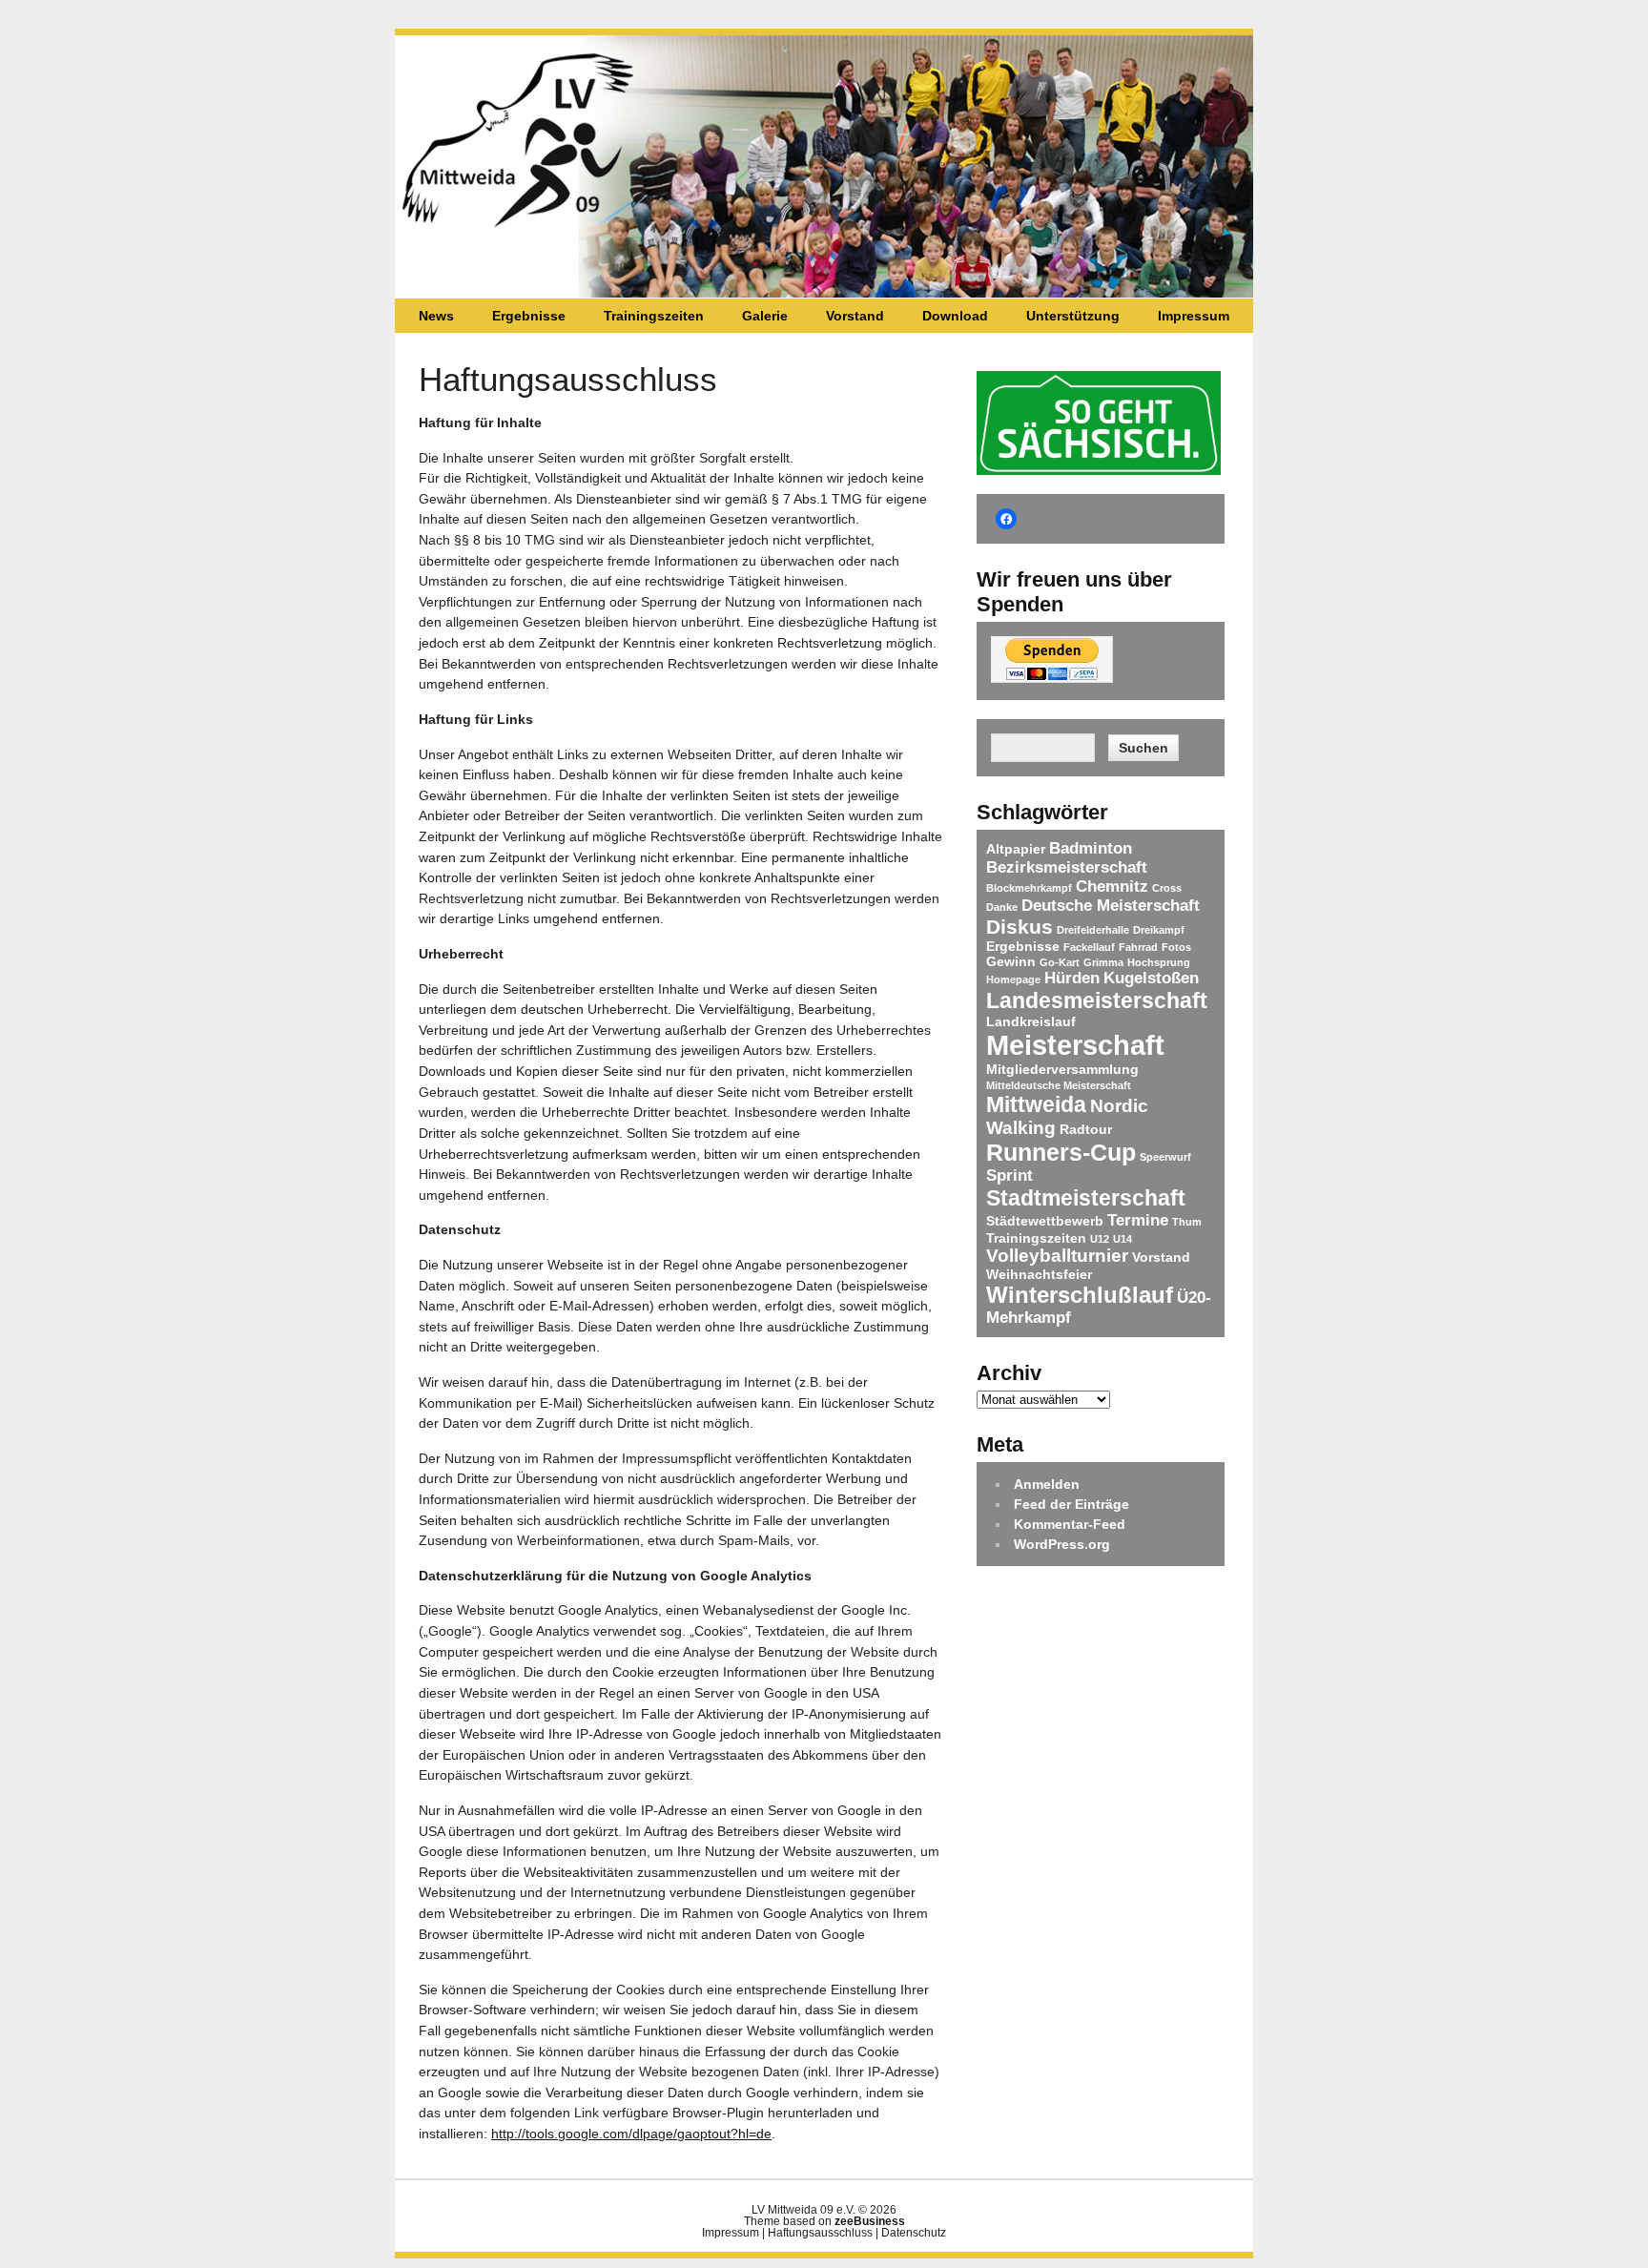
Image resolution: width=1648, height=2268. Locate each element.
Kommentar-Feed (1070, 1524)
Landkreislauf (1031, 1021)
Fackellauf (1089, 947)
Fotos (1176, 947)
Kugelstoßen (1151, 978)
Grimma (1103, 962)
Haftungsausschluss (820, 2233)
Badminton (1091, 848)
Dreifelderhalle (1093, 930)
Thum (1187, 1222)
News (436, 316)
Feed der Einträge (1071, 1504)
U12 (1100, 1239)
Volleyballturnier (1057, 1256)
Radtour (1086, 1129)
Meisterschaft (1075, 1045)
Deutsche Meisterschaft (1111, 906)
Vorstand (855, 316)
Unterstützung (1073, 316)
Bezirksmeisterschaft (1067, 867)
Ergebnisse (529, 316)
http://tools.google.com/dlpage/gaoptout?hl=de (631, 2134)
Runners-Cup (1061, 1152)
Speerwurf (1165, 1157)
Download (955, 316)
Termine (1138, 1220)
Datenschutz (914, 2233)
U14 (1123, 1239)
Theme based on (824, 2221)
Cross (1167, 888)
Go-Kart (1060, 962)
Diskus (1020, 927)
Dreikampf (1159, 930)
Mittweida (1036, 1104)
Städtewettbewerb (1045, 1221)
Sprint (1009, 1175)
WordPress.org (1062, 1544)
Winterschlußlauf (1080, 1295)
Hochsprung (1159, 962)
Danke (1002, 907)
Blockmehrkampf (1029, 888)
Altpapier (1016, 849)
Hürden (1072, 978)
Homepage (1013, 979)
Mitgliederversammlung (1062, 1069)
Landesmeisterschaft (1097, 1000)
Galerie (765, 316)
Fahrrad (1138, 947)
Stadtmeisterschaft (1086, 1198)
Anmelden (1047, 1484)
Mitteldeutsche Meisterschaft (1059, 1085)
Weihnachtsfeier (1039, 1274)
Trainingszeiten (654, 316)
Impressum (1194, 316)
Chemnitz (1112, 887)
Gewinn (1011, 961)
